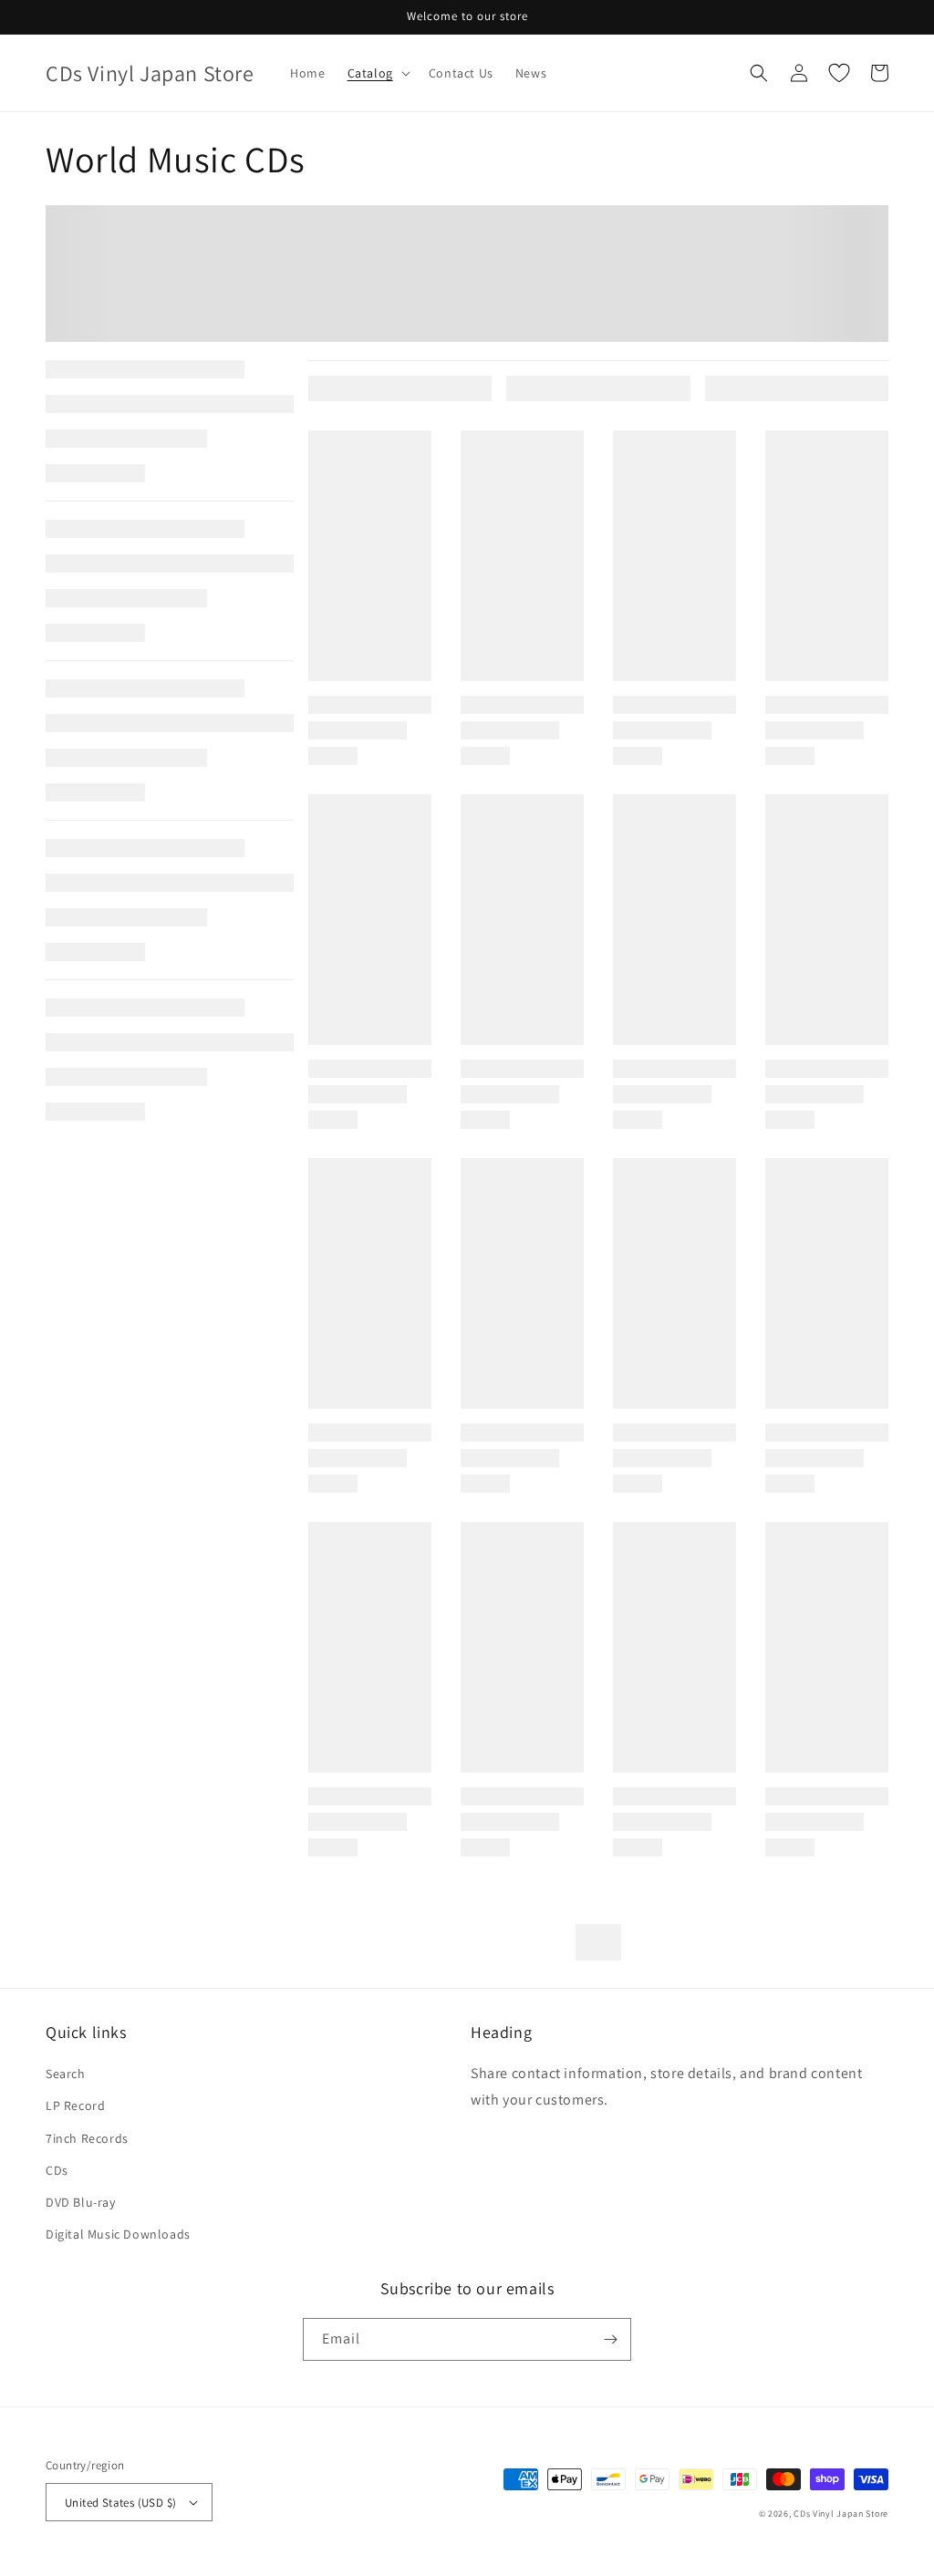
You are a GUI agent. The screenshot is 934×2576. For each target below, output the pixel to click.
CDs (57, 2170)
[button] (377, 73)
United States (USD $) (120, 2503)
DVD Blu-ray (81, 2202)
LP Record (75, 2105)
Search (66, 2074)
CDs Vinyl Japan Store (841, 2514)
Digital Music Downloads (118, 2234)
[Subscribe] (610, 2339)
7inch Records (87, 2138)
